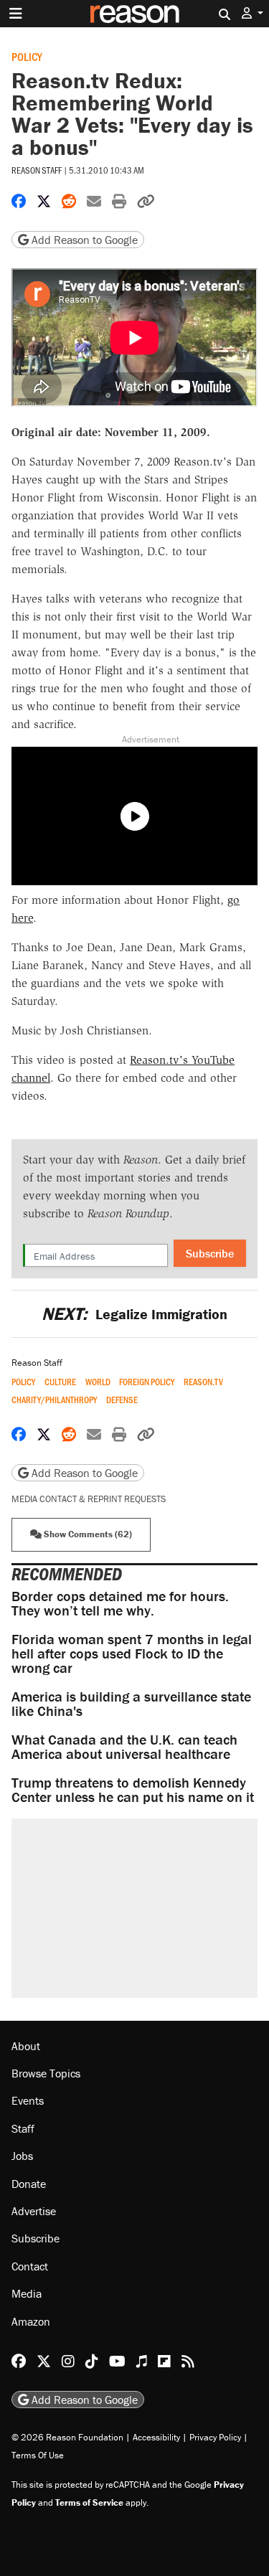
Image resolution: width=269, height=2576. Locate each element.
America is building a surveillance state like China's (131, 1703)
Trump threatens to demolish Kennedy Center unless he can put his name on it (133, 1789)
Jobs (22, 2156)
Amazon (31, 2321)
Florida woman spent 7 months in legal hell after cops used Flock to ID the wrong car (132, 1653)
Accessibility (156, 2437)
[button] (253, 13)
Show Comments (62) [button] (87, 1534)
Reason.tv (203, 1382)
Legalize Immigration (134, 1314)
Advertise (34, 2211)
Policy (27, 56)
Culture (60, 1382)
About (26, 2046)
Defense (122, 1400)
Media (27, 2293)
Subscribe (210, 1253)
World (98, 1382)
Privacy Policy (215, 2437)
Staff (23, 2128)
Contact (30, 2266)
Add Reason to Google (83, 240)
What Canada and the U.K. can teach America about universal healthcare (124, 1746)
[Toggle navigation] (16, 14)
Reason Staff (37, 170)
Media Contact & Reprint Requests (89, 1499)
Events (28, 2100)
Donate (29, 2184)
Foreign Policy (147, 1382)
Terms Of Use (38, 2455)
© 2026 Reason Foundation (67, 2437)
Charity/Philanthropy (54, 1400)
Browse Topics (46, 2073)
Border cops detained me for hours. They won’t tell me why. (120, 1603)
